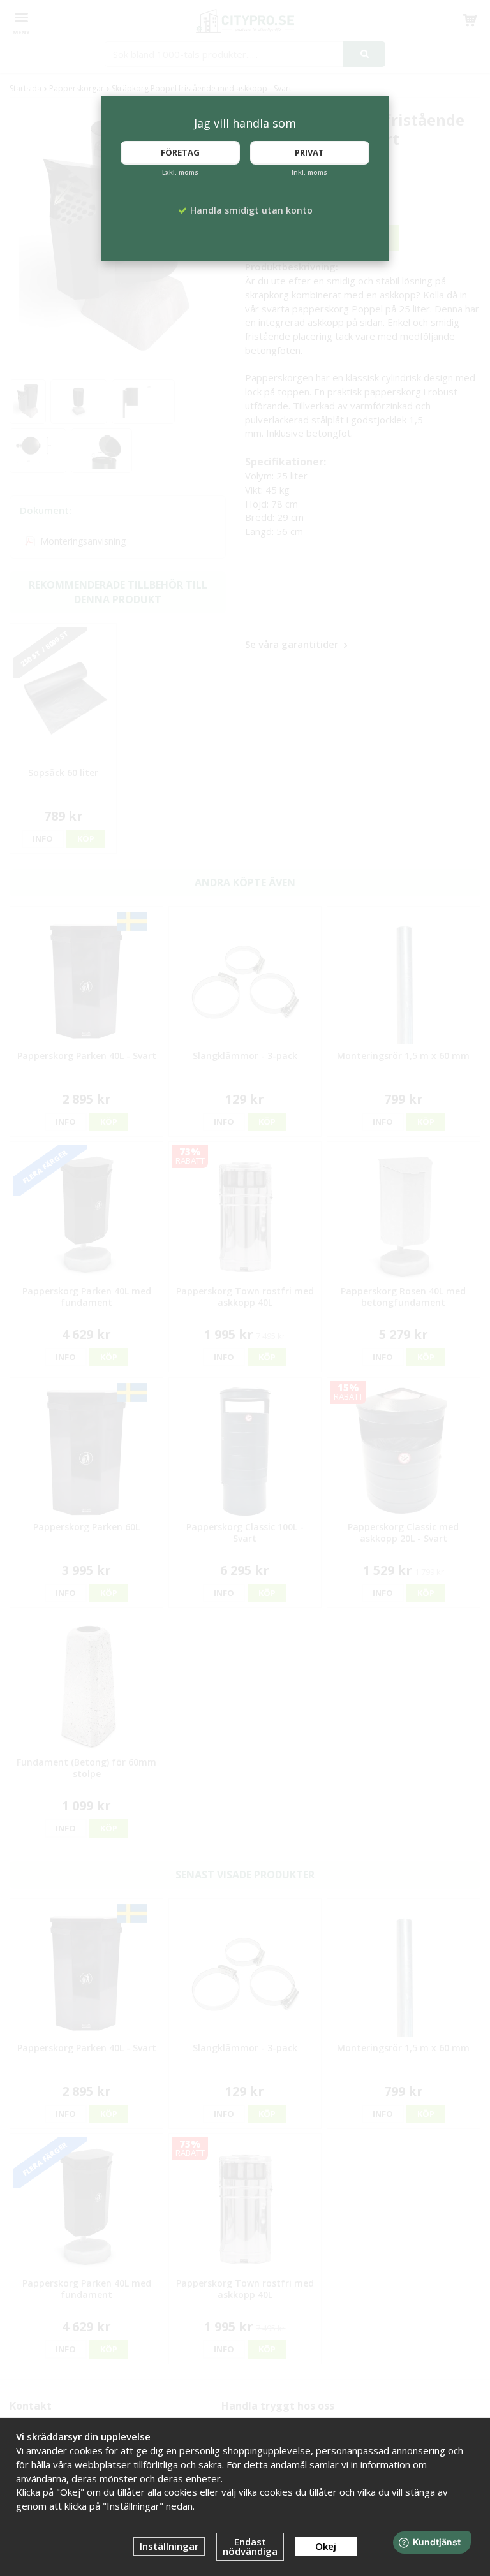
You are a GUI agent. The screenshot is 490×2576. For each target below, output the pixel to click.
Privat (309, 152)
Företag (180, 152)
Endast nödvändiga (250, 2546)
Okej (326, 2546)
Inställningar (169, 2546)
